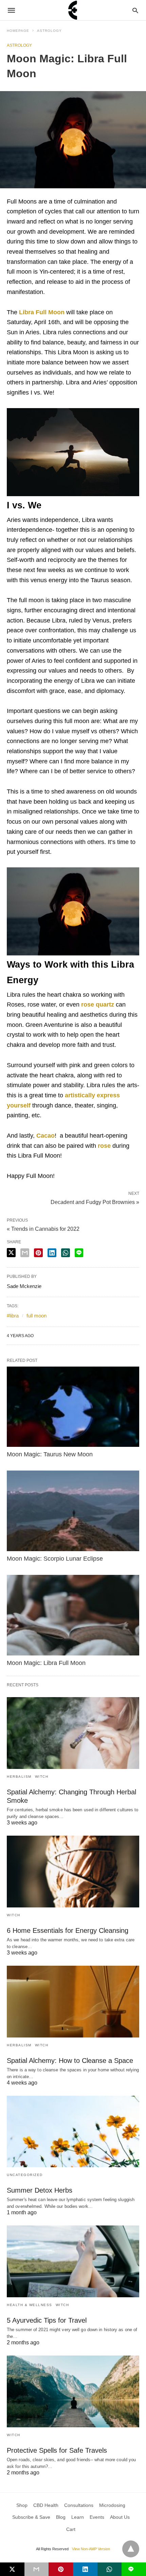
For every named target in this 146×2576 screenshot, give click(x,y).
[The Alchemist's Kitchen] (73, 10)
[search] (135, 10)
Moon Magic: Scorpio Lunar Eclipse (55, 1559)
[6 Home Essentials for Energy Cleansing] (73, 1872)
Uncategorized (25, 2175)
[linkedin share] (52, 1253)
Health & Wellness (30, 2305)
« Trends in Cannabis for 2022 (43, 1229)
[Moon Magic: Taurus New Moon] (73, 1407)
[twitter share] (11, 1253)
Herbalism (19, 1777)
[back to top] (131, 2549)
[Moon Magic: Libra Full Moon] (73, 1615)
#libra (13, 1316)
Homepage (18, 31)
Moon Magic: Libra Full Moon (46, 1663)
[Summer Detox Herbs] (73, 2132)
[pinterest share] (38, 1253)
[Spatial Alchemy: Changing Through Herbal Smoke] (73, 1733)
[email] (37, 2569)
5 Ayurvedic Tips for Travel (47, 2320)
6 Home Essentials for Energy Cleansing (68, 1930)
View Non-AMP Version (91, 2549)
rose (104, 1146)
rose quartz (98, 1005)
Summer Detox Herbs (40, 2190)
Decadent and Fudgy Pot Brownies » (95, 1202)
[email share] (25, 1253)
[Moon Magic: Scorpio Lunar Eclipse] (73, 1511)
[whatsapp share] (66, 1253)
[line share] (79, 1253)
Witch (42, 1777)
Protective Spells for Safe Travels (57, 2450)
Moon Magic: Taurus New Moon (50, 1454)
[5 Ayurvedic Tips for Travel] (73, 2261)
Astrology (49, 31)
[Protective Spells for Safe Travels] (73, 2391)
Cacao (45, 1136)
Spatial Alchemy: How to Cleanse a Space (70, 2061)
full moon (36, 1316)
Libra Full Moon (42, 312)
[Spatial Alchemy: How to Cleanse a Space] (73, 2002)
